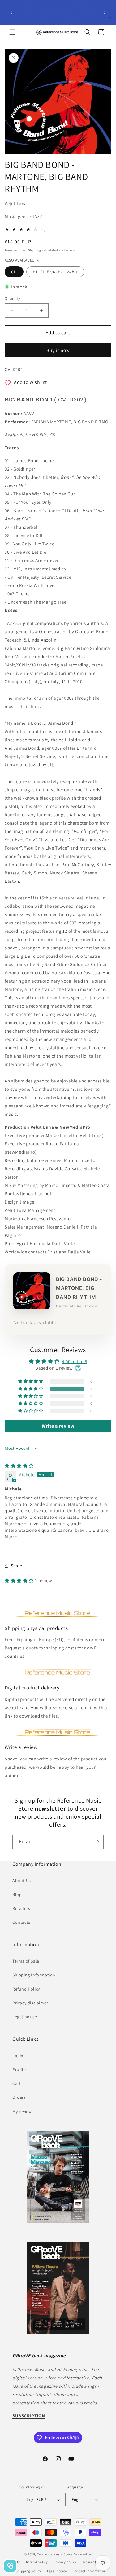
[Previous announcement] (11, 13)
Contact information (89, 2571)
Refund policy (37, 2562)
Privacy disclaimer (30, 2003)
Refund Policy (26, 1989)
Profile (19, 2069)
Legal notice (25, 2017)
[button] (12, 32)
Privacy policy (65, 2562)
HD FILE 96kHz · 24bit (55, 272)
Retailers (21, 1908)
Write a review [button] (58, 1426)
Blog (17, 1894)
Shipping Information (34, 1975)
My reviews (23, 2111)
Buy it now (58, 350)
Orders (19, 2097)
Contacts (21, 1922)
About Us (22, 1881)
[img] (19, 1466)
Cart (17, 2083)
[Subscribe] (97, 1842)
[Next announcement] (105, 13)
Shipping (35, 250)
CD (14, 272)
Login (18, 2056)
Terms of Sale (26, 1961)
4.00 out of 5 (75, 1361)
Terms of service (95, 2562)
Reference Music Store (55, 2554)
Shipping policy (29, 2571)
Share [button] (17, 1566)
